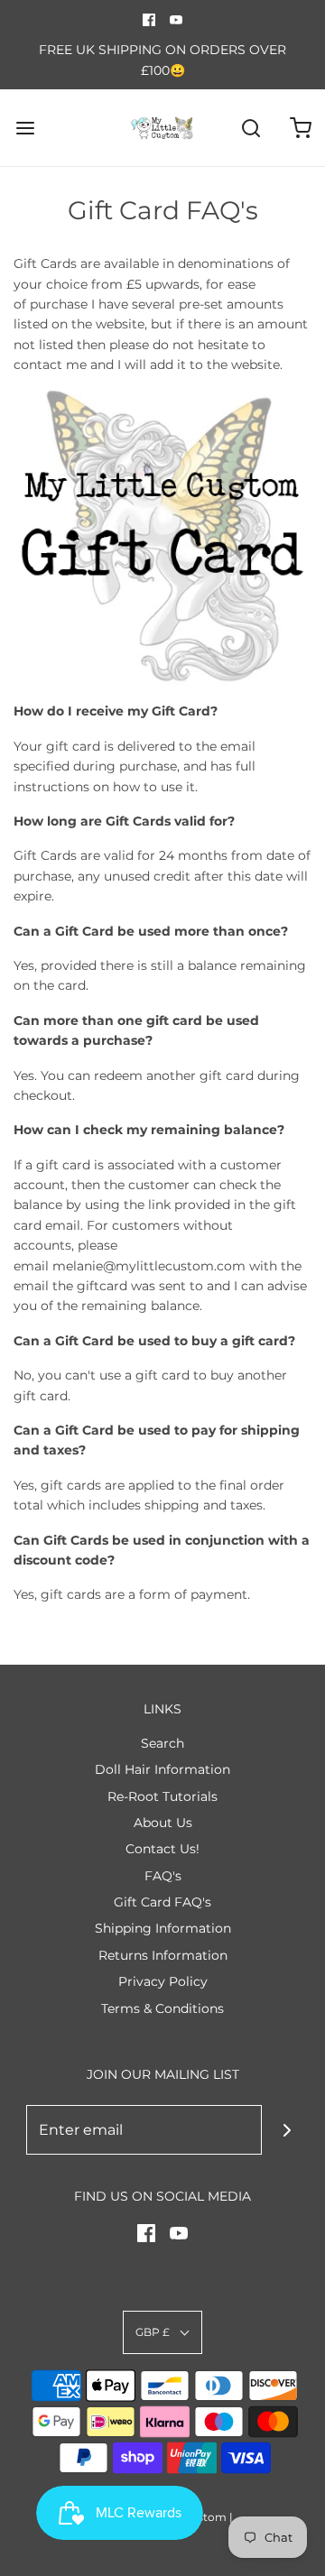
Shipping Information (163, 1928)
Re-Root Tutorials (162, 1796)
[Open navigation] (25, 128)
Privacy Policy (163, 1981)
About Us (163, 1823)
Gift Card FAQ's (162, 1902)
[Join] (287, 2130)
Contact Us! (162, 1849)
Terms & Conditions (162, 2008)
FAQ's (163, 1876)
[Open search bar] (251, 128)
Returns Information (163, 1955)
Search (162, 1743)
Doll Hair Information (162, 1769)
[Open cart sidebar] (300, 128)
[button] (162, 2332)
